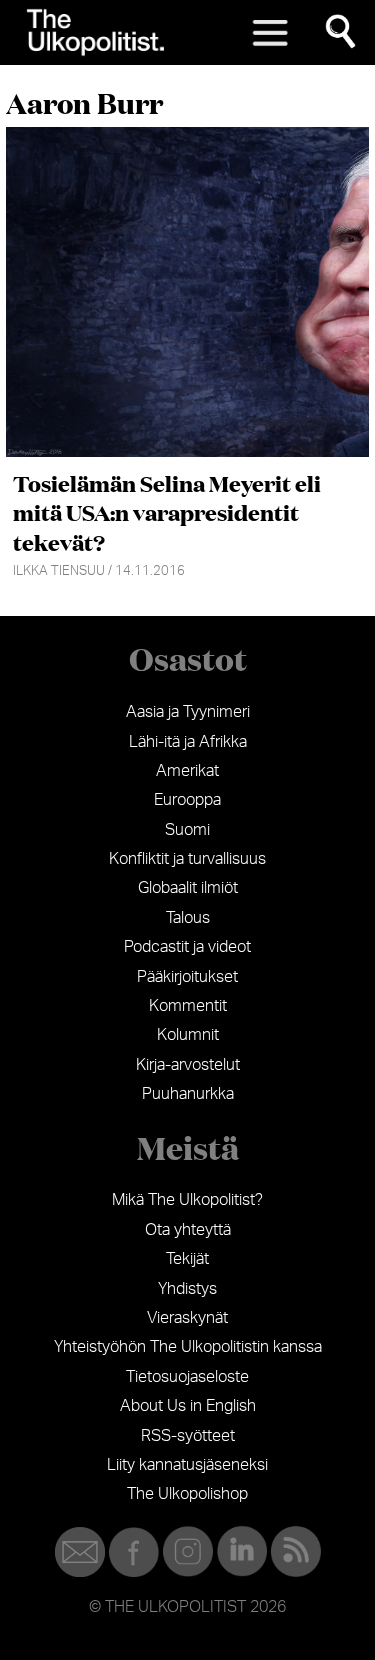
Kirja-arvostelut (188, 1065)
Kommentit (188, 1006)
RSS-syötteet (188, 1436)
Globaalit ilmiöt (188, 888)
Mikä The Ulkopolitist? (187, 1200)
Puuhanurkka (188, 1094)
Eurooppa (187, 800)
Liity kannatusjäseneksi (187, 1465)
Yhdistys (187, 1289)
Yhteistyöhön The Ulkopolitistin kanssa (188, 1347)
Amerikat (187, 771)
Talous (188, 918)
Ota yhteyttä (188, 1230)
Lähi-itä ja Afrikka (188, 742)
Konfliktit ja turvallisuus (187, 859)
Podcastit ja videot (187, 947)
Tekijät (187, 1259)
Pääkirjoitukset (187, 977)
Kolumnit (188, 1035)
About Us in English (188, 1406)
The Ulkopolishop (187, 1494)
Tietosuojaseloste (187, 1377)
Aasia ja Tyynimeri (188, 712)
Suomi (187, 830)
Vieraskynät (187, 1318)
